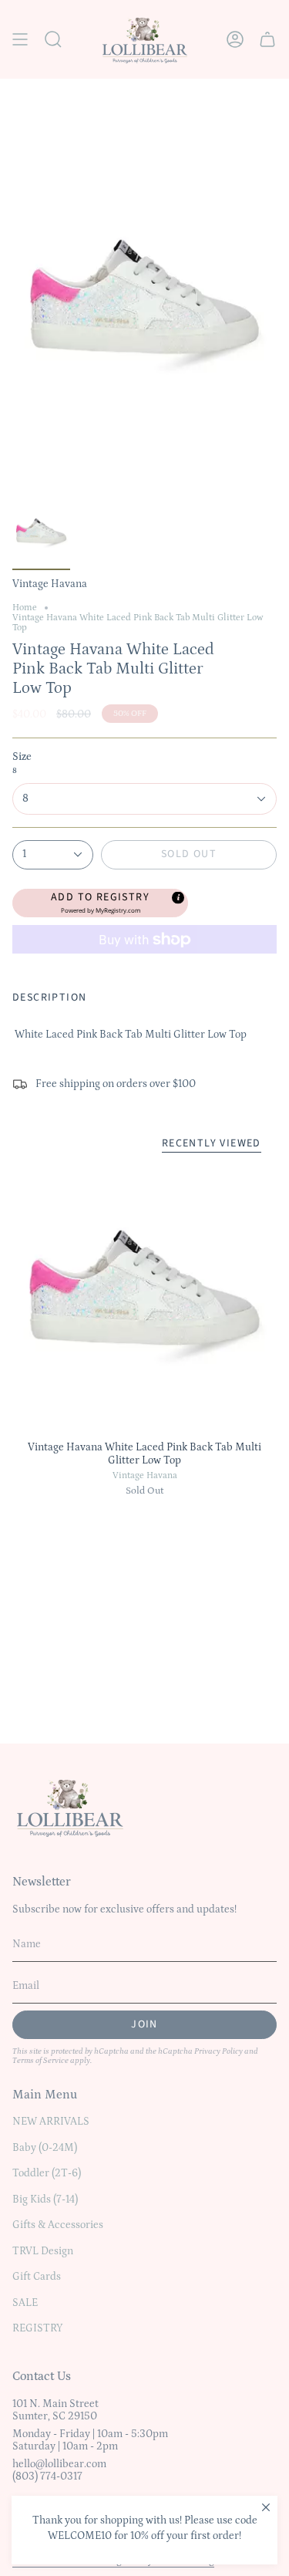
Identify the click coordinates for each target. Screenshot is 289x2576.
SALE (25, 2303)
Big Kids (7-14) (45, 2200)
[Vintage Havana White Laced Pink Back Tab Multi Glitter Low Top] (144, 1300)
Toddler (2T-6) (47, 2173)
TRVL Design (43, 2251)
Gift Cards (37, 2277)
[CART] (267, 39)
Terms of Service (40, 2061)
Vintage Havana (145, 1475)
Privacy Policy (218, 2051)
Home (25, 608)
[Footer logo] (70, 1807)
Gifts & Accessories (58, 2225)
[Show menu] (20, 39)
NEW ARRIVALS (51, 2122)
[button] (100, 903)
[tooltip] (177, 896)
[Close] (266, 2507)
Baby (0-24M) (45, 2148)
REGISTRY (37, 2328)
